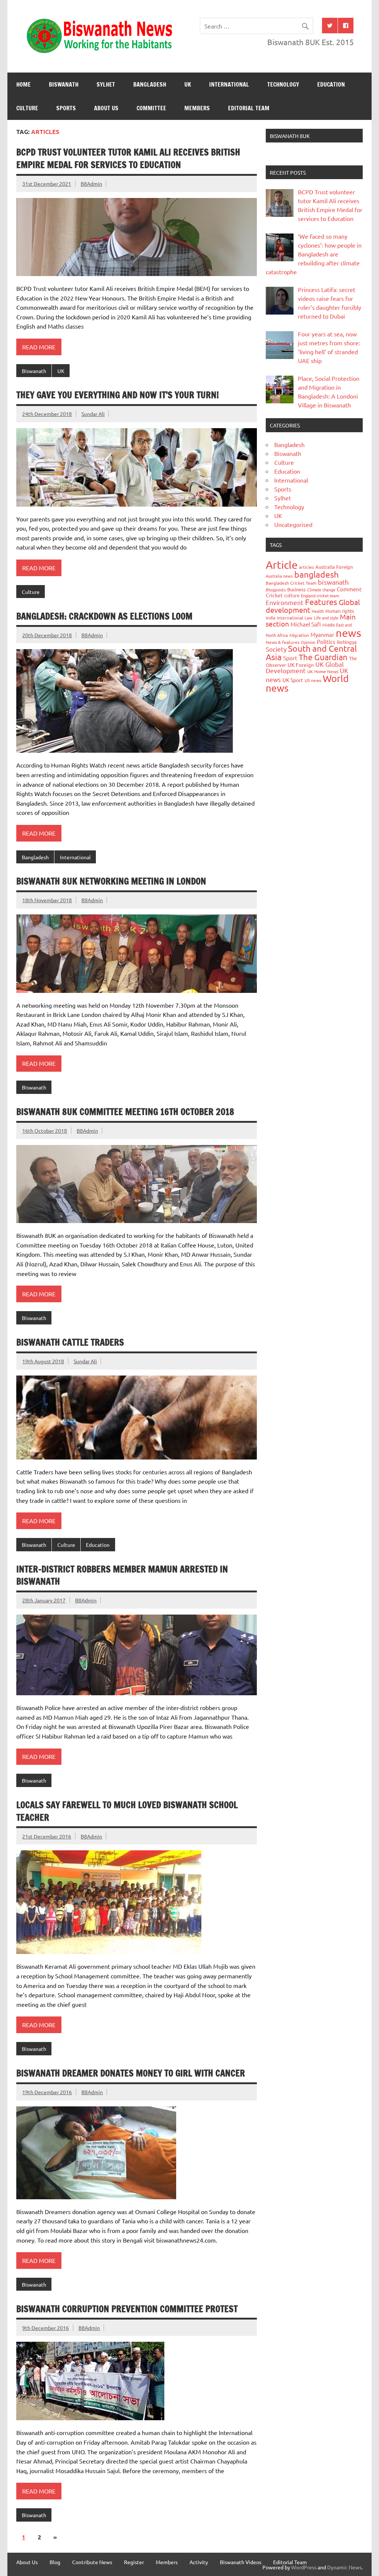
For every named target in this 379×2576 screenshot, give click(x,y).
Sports (66, 108)
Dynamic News (344, 2567)
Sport (290, 658)
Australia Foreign (334, 567)
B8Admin (91, 184)
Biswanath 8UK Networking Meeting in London (111, 881)
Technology (283, 84)
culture (292, 595)
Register (134, 2562)
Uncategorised (293, 524)
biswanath (333, 582)
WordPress (304, 2567)
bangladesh (316, 574)
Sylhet (106, 84)
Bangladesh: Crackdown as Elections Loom (104, 616)
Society (276, 649)
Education (331, 84)
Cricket (274, 595)
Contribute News (92, 2562)
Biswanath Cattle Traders (70, 1342)
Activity (199, 2562)
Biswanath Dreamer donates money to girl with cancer (131, 2073)
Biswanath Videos (241, 2562)
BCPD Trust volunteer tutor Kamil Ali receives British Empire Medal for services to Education (128, 158)
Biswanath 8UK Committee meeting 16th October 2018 (125, 1112)
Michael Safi (306, 624)
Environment (285, 602)
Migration (299, 635)
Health (318, 611)
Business (296, 589)
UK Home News (323, 671)
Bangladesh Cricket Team (291, 583)
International (229, 84)
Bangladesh (150, 84)
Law (308, 618)
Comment (349, 589)
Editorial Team (249, 108)
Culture (27, 108)
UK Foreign (301, 665)
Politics (326, 642)
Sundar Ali (93, 414)
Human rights (340, 611)
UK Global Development (305, 667)
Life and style (326, 618)
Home (24, 84)
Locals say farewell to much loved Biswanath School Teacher (127, 1811)
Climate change (321, 590)
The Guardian (323, 657)
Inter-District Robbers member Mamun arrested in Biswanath (122, 1575)
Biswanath (64, 84)
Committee (151, 108)
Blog (55, 2562)
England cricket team (320, 595)
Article (282, 565)
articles (306, 567)
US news (313, 680)
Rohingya (347, 642)
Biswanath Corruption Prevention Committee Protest (127, 2309)
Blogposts (276, 590)
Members (197, 108)
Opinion (308, 642)
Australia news (279, 576)
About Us (106, 108)
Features (321, 602)
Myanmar (322, 634)
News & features (283, 642)
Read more (39, 347)
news (348, 633)
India (271, 618)
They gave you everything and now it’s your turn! (118, 395)
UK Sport (293, 680)
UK (188, 84)
